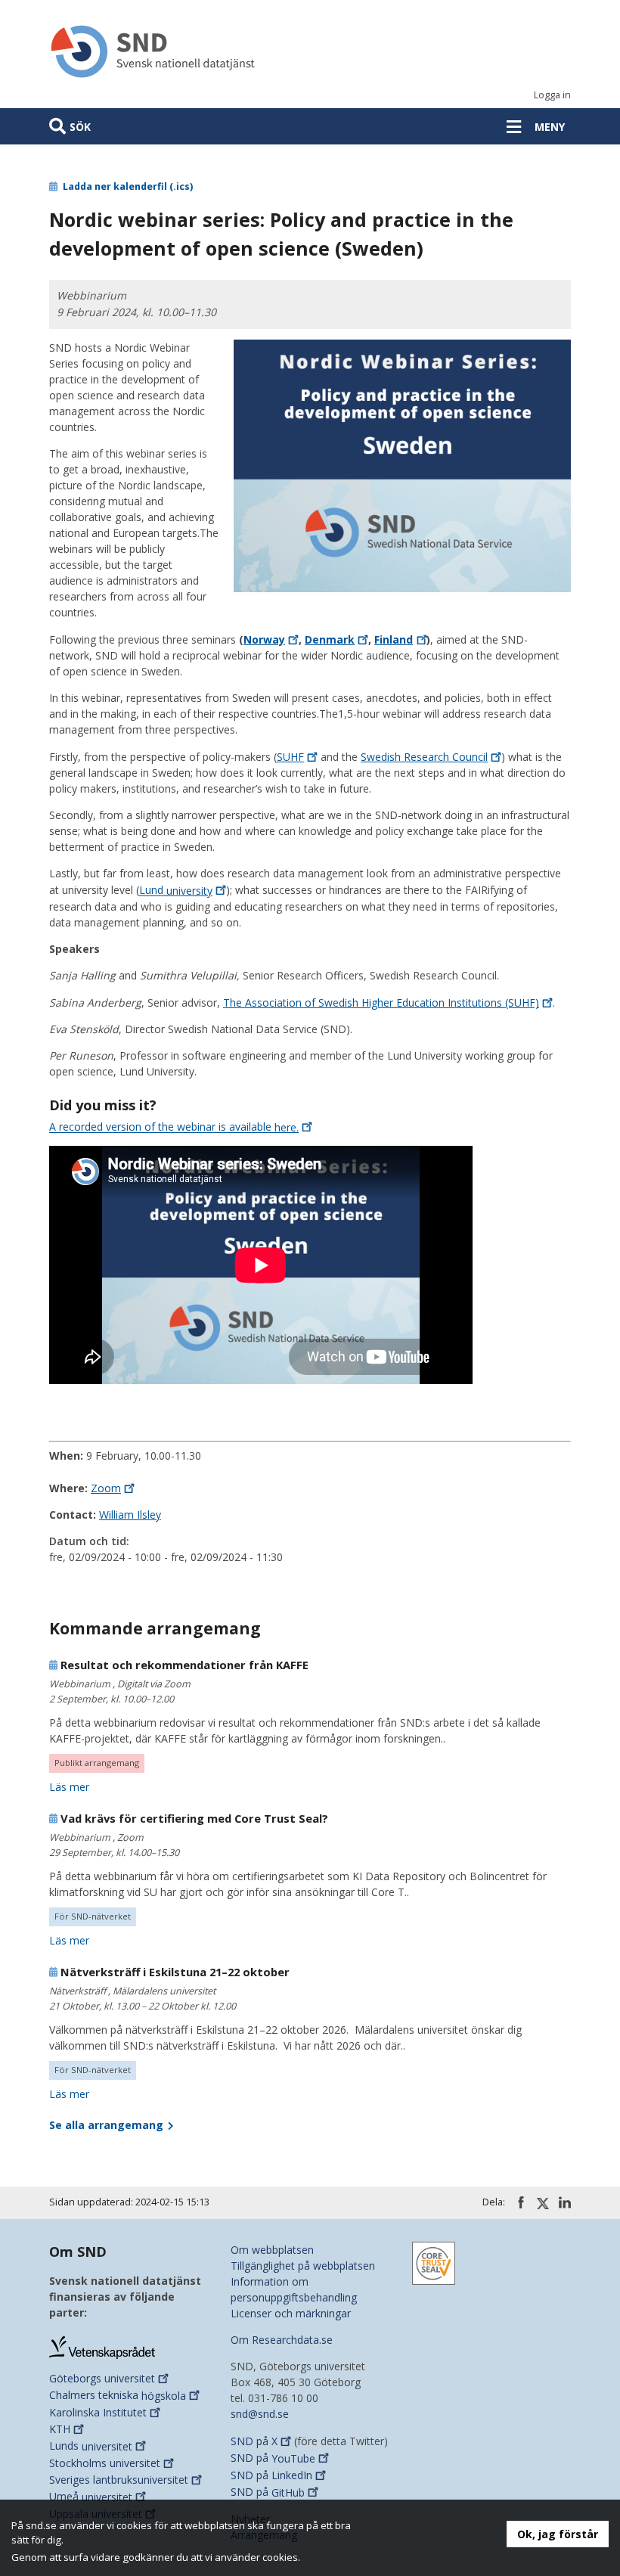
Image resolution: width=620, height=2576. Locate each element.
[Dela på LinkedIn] (565, 2202)
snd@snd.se (260, 2414)
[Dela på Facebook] (521, 2202)
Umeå (91, 2497)
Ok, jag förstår (558, 2534)
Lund (176, 891)
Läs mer (69, 1787)
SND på (254, 2441)
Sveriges (119, 2480)
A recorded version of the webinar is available (174, 1127)
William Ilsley (130, 1515)
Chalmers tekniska (118, 2396)
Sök (80, 127)
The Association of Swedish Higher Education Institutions (381, 1002)
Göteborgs (102, 2378)
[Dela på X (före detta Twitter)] (543, 2203)
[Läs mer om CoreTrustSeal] (434, 2262)
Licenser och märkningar (291, 2313)
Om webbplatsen (272, 2250)
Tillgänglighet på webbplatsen (303, 2266)
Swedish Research (424, 757)
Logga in (552, 95)
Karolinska (98, 2412)
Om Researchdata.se (282, 2340)
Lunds (91, 2446)
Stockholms (105, 2463)
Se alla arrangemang (108, 2125)
